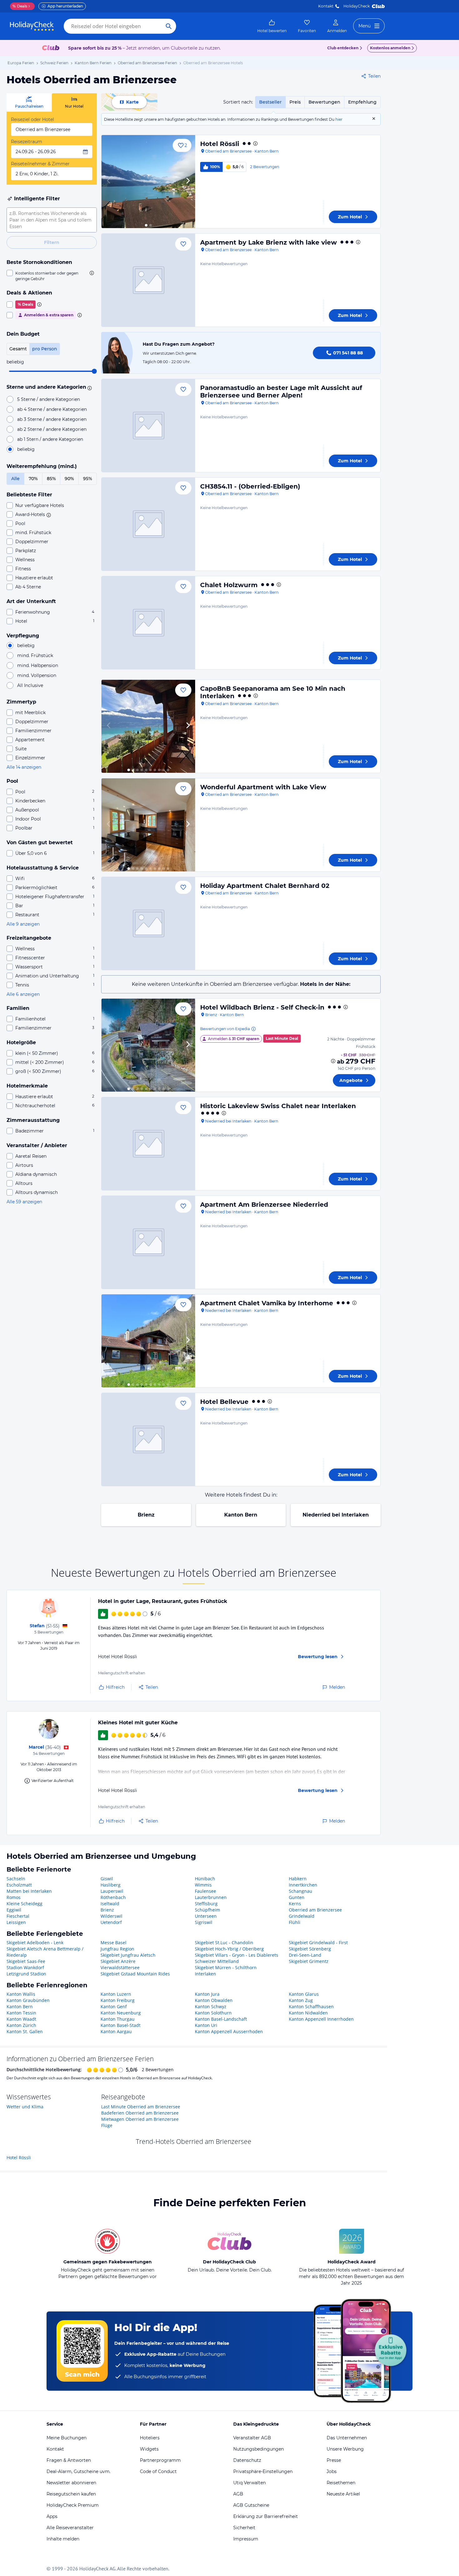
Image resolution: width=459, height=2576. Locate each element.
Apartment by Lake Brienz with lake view (269, 242)
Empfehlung (362, 102)
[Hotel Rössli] (148, 182)
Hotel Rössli (220, 144)
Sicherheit (244, 2528)
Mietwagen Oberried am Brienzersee (140, 2119)
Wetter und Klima (25, 2107)
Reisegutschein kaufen (71, 2494)
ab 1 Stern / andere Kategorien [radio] (50, 439)
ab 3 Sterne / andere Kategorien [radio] (52, 419)
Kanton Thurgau (118, 2019)
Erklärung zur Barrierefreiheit (266, 2516)
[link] (272, 26)
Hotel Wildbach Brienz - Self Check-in (262, 1007)
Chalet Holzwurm (229, 585)
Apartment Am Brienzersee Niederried (264, 1205)
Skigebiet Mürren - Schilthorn (226, 1967)
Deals (20, 6)
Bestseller (270, 102)
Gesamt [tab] (18, 349)
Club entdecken (343, 48)
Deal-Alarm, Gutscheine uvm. (79, 2471)
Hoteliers (150, 2438)
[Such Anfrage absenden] (169, 26)
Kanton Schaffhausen (311, 2006)
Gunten (297, 1897)
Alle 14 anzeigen (24, 767)
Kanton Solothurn (213, 2013)
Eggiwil (14, 1910)
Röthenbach (113, 1897)
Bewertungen (324, 102)
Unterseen (206, 1916)
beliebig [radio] (26, 449)
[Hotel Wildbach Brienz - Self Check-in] (148, 1045)
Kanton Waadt (21, 2019)
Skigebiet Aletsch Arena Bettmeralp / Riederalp (45, 1952)
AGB (238, 2494)
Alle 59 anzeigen (24, 1202)
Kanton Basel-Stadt (121, 2025)
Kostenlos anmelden (390, 48)
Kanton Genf (114, 2006)
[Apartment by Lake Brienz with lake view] (148, 280)
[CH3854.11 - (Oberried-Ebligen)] (148, 524)
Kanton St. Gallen (25, 2031)
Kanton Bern (241, 1515)
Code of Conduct (158, 2471)
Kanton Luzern (116, 1994)
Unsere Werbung (345, 2449)
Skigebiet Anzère (118, 1961)
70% (33, 479)
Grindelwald (302, 1916)
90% (69, 479)
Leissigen (16, 1922)
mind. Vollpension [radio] (37, 675)
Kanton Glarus (304, 1994)
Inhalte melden (63, 2539)
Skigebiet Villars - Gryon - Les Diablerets (237, 1955)
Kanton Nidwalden (308, 2013)
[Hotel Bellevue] (148, 1439)
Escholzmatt (19, 1885)
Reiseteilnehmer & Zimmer (40, 164)
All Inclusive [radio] (30, 685)
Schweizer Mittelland (217, 1961)
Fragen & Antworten (69, 2460)
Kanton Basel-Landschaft (221, 2019)
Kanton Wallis (21, 1994)
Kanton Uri (206, 2025)
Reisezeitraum (27, 142)
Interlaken (205, 1974)
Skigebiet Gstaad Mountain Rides (135, 1974)
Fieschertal (18, 1916)
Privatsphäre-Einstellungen (263, 2471)
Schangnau (301, 1891)
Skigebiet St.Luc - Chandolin (224, 1943)
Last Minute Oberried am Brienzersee (141, 2107)
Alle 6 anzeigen (23, 994)
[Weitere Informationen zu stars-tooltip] (89, 387)
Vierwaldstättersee (120, 1967)
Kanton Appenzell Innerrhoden (321, 2019)
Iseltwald (110, 1904)
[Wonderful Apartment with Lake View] (148, 825)
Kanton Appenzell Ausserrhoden (229, 2031)
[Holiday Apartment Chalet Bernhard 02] (148, 923)
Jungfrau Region (117, 1949)
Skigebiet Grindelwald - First (318, 1943)
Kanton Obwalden (214, 2000)
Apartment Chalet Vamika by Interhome (267, 1303)
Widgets (149, 2449)
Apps (52, 2516)
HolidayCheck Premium (73, 2505)
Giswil (107, 1879)
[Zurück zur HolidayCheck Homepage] (32, 26)
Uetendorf (111, 1922)
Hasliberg (111, 1885)
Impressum (246, 2539)
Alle (15, 479)
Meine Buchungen (67, 2438)
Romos (14, 1897)
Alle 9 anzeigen (23, 924)
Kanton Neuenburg (121, 2013)
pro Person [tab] (45, 349)
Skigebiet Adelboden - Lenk (35, 1943)
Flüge (107, 2125)
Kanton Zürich (21, 2025)
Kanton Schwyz (211, 2006)
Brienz (146, 1515)
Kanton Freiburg (118, 2000)
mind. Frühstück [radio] (35, 655)
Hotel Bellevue (224, 1402)
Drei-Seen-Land (305, 1955)
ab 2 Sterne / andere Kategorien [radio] (52, 429)
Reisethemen (341, 2483)
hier (339, 119)
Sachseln (16, 1879)
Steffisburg (206, 1904)
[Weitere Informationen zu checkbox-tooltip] (91, 273)
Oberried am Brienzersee (315, 1910)
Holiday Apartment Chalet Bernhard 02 (265, 886)
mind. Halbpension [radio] (38, 665)
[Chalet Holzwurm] (148, 623)
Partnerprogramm (160, 2460)
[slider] (94, 371)
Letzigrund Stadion (26, 1974)
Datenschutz (247, 2460)
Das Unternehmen (347, 2438)
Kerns (295, 1904)
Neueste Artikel (343, 2494)
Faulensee (205, 1891)
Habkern (298, 1879)
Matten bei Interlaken (29, 1891)
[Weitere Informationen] (333, 1061)
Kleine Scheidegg (25, 1904)
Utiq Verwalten (249, 2483)
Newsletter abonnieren (71, 2483)
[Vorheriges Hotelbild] (109, 182)
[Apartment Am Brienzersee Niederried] (148, 1242)
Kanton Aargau (116, 2031)
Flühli (295, 1922)
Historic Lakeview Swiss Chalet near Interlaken (278, 1106)
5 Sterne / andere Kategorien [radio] (49, 399)
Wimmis (203, 1885)
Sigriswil (204, 1922)
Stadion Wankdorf (25, 1967)
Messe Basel (114, 1943)
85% (51, 479)
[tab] (29, 102)
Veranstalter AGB (252, 2438)
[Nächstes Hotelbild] (188, 182)
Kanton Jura (207, 1994)
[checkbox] (52, 276)
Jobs (332, 2471)
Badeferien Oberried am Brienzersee (140, 2113)
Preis (295, 102)
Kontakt (326, 6)
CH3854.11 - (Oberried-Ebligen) (250, 486)
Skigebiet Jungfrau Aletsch (128, 1955)
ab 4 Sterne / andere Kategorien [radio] (52, 409)
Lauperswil (112, 1891)
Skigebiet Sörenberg (310, 1949)
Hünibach (205, 1879)
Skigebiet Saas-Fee (26, 1961)
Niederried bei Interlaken (336, 1515)
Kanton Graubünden (28, 2000)
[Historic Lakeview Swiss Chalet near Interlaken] (148, 1144)
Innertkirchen (303, 1885)
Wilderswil (111, 1916)
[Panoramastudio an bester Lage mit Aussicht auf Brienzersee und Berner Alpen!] (148, 426)
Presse (334, 2460)
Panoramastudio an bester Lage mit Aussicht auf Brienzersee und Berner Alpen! (281, 392)
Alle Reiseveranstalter (70, 2528)
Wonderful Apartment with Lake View (263, 787)
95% (88, 479)
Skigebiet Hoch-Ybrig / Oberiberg (229, 1949)
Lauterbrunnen (211, 1897)
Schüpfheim (207, 1910)
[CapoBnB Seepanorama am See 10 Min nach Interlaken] (148, 726)
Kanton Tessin (21, 2013)
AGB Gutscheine (251, 2505)
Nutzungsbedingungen (259, 2449)
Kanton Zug (301, 2000)
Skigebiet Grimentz (309, 1961)
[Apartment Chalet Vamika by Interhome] (148, 1341)
